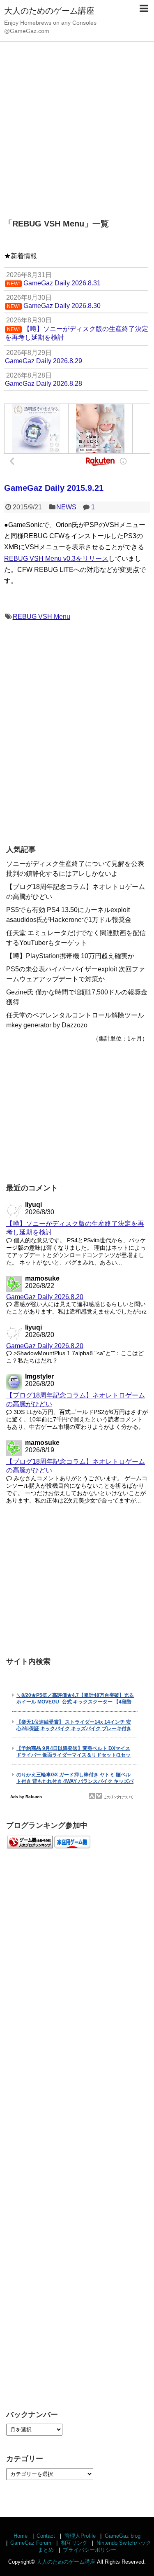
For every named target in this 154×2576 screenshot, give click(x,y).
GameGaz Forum (31, 2543)
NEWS (66, 507)
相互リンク (74, 2543)
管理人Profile (80, 2536)
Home (21, 2536)
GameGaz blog (123, 2536)
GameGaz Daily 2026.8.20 (45, 1297)
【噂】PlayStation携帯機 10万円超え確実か (70, 956)
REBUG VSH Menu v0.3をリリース (56, 559)
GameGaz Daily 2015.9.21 (54, 488)
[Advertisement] (77, 125)
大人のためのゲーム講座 (49, 11)
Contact (46, 2536)
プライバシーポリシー (90, 2550)
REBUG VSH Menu (41, 617)
